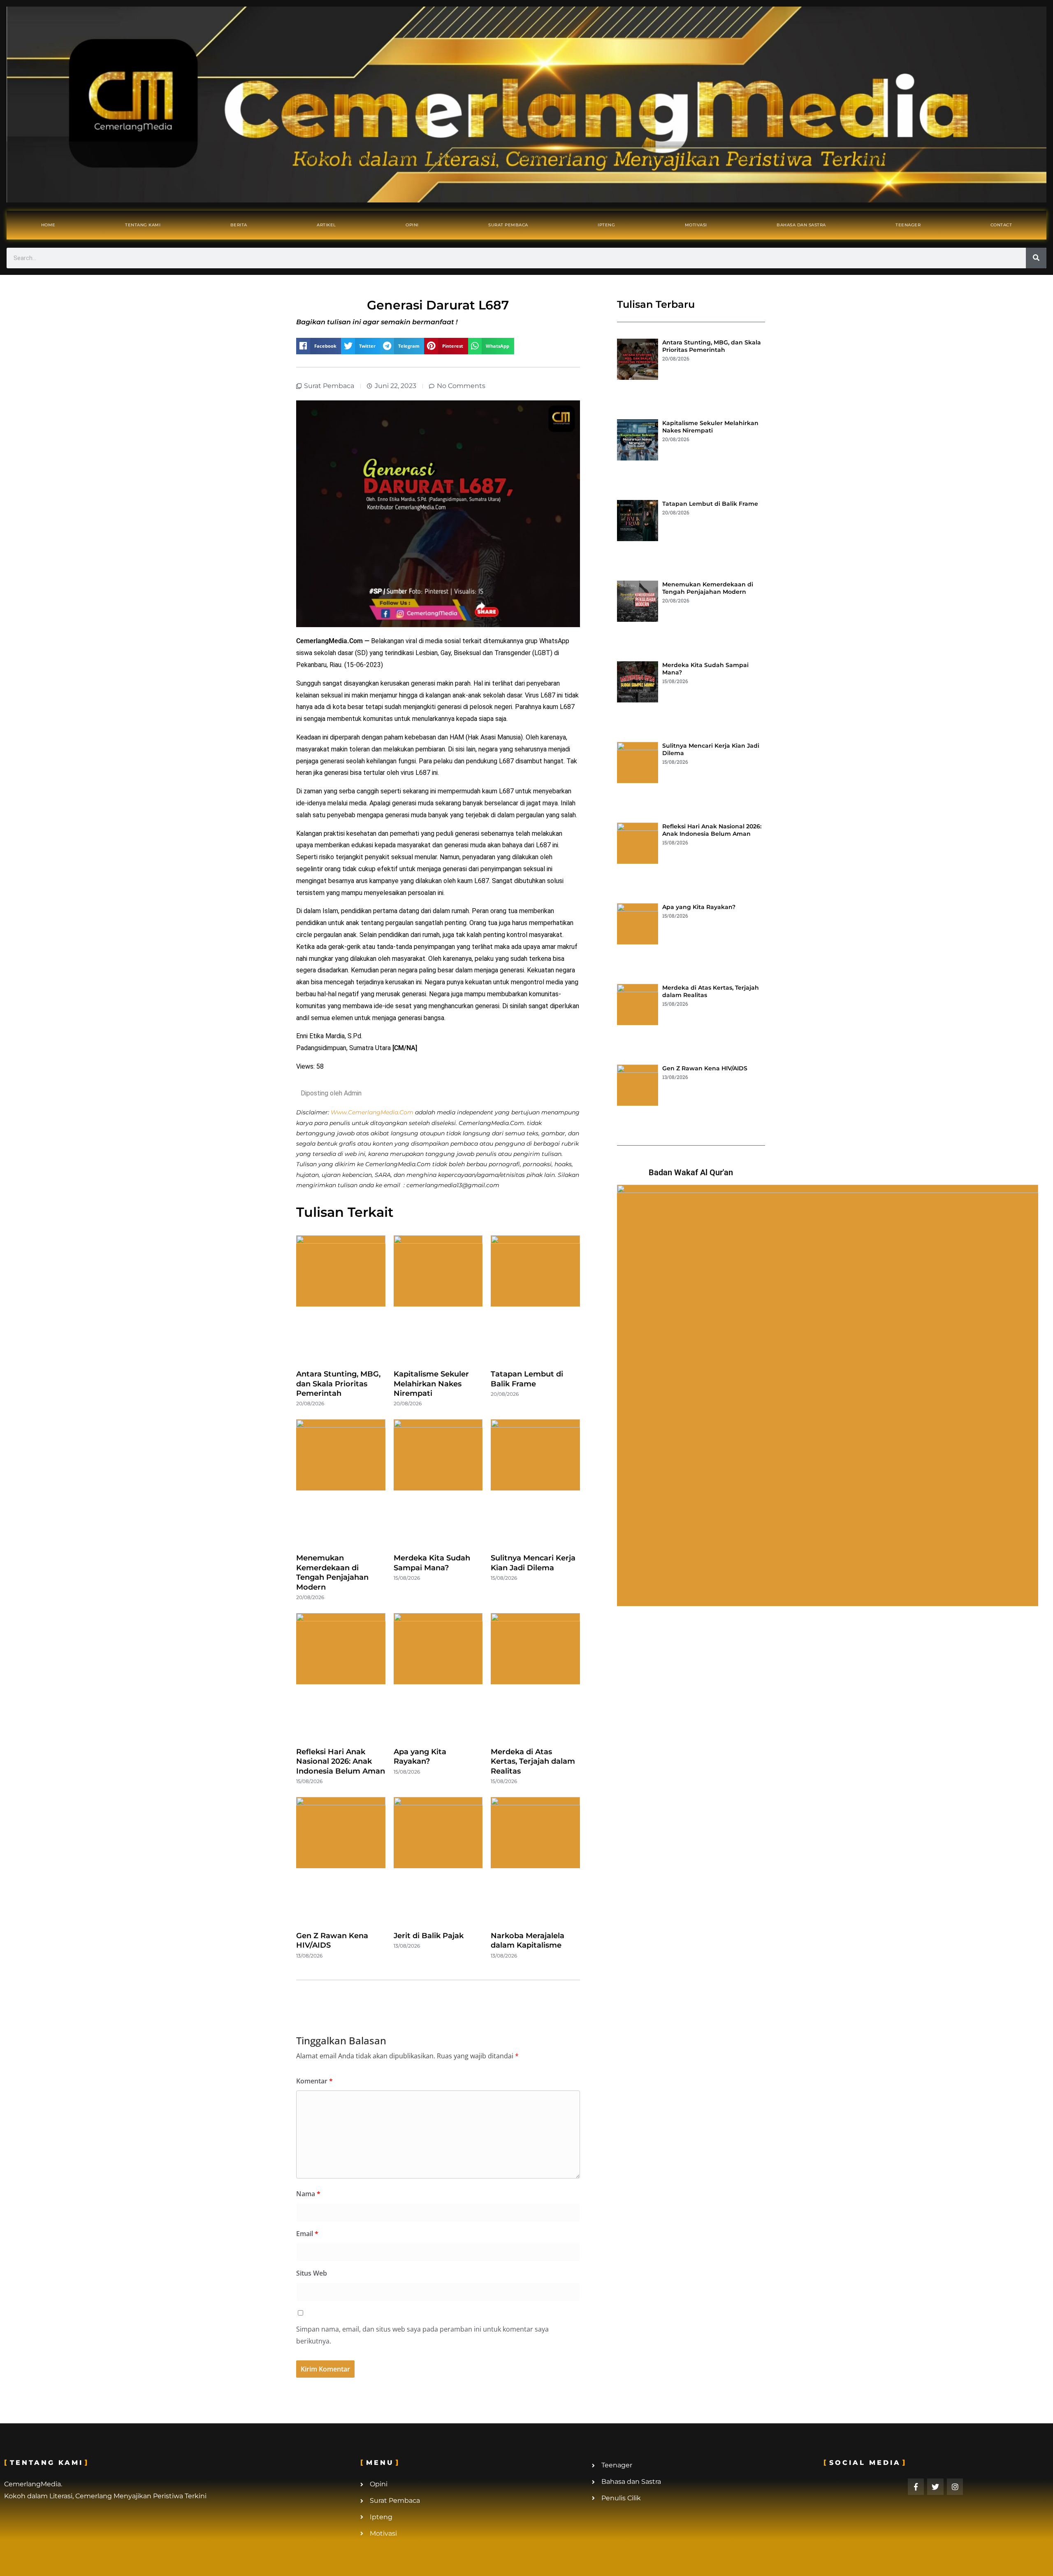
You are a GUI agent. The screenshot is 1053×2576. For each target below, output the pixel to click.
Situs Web (312, 2273)
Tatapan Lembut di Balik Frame (527, 1379)
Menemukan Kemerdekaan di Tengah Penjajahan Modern (332, 1572)
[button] (319, 346)
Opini (412, 225)
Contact (1001, 225)
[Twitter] (935, 2487)
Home (48, 225)
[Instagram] (955, 2487)
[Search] (1036, 258)
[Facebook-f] (916, 2487)
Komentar (314, 2081)
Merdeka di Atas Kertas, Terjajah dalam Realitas (533, 1761)
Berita (239, 225)
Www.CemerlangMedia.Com (372, 1112)
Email (307, 2234)
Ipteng (606, 225)
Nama (308, 2194)
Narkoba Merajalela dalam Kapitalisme (528, 1940)
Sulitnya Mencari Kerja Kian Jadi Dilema (533, 1563)
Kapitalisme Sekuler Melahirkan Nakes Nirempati (431, 1384)
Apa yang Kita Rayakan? (420, 1756)
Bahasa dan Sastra (801, 225)
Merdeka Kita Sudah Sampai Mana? (432, 1563)
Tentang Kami (143, 225)
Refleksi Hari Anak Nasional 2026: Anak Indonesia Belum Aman (341, 1761)
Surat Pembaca (508, 225)
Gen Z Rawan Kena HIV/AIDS (705, 1068)
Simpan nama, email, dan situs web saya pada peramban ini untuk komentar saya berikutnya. (422, 2335)
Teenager (908, 225)
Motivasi (696, 225)
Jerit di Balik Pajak (429, 1936)
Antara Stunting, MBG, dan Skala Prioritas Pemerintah (338, 1384)
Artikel (326, 225)
